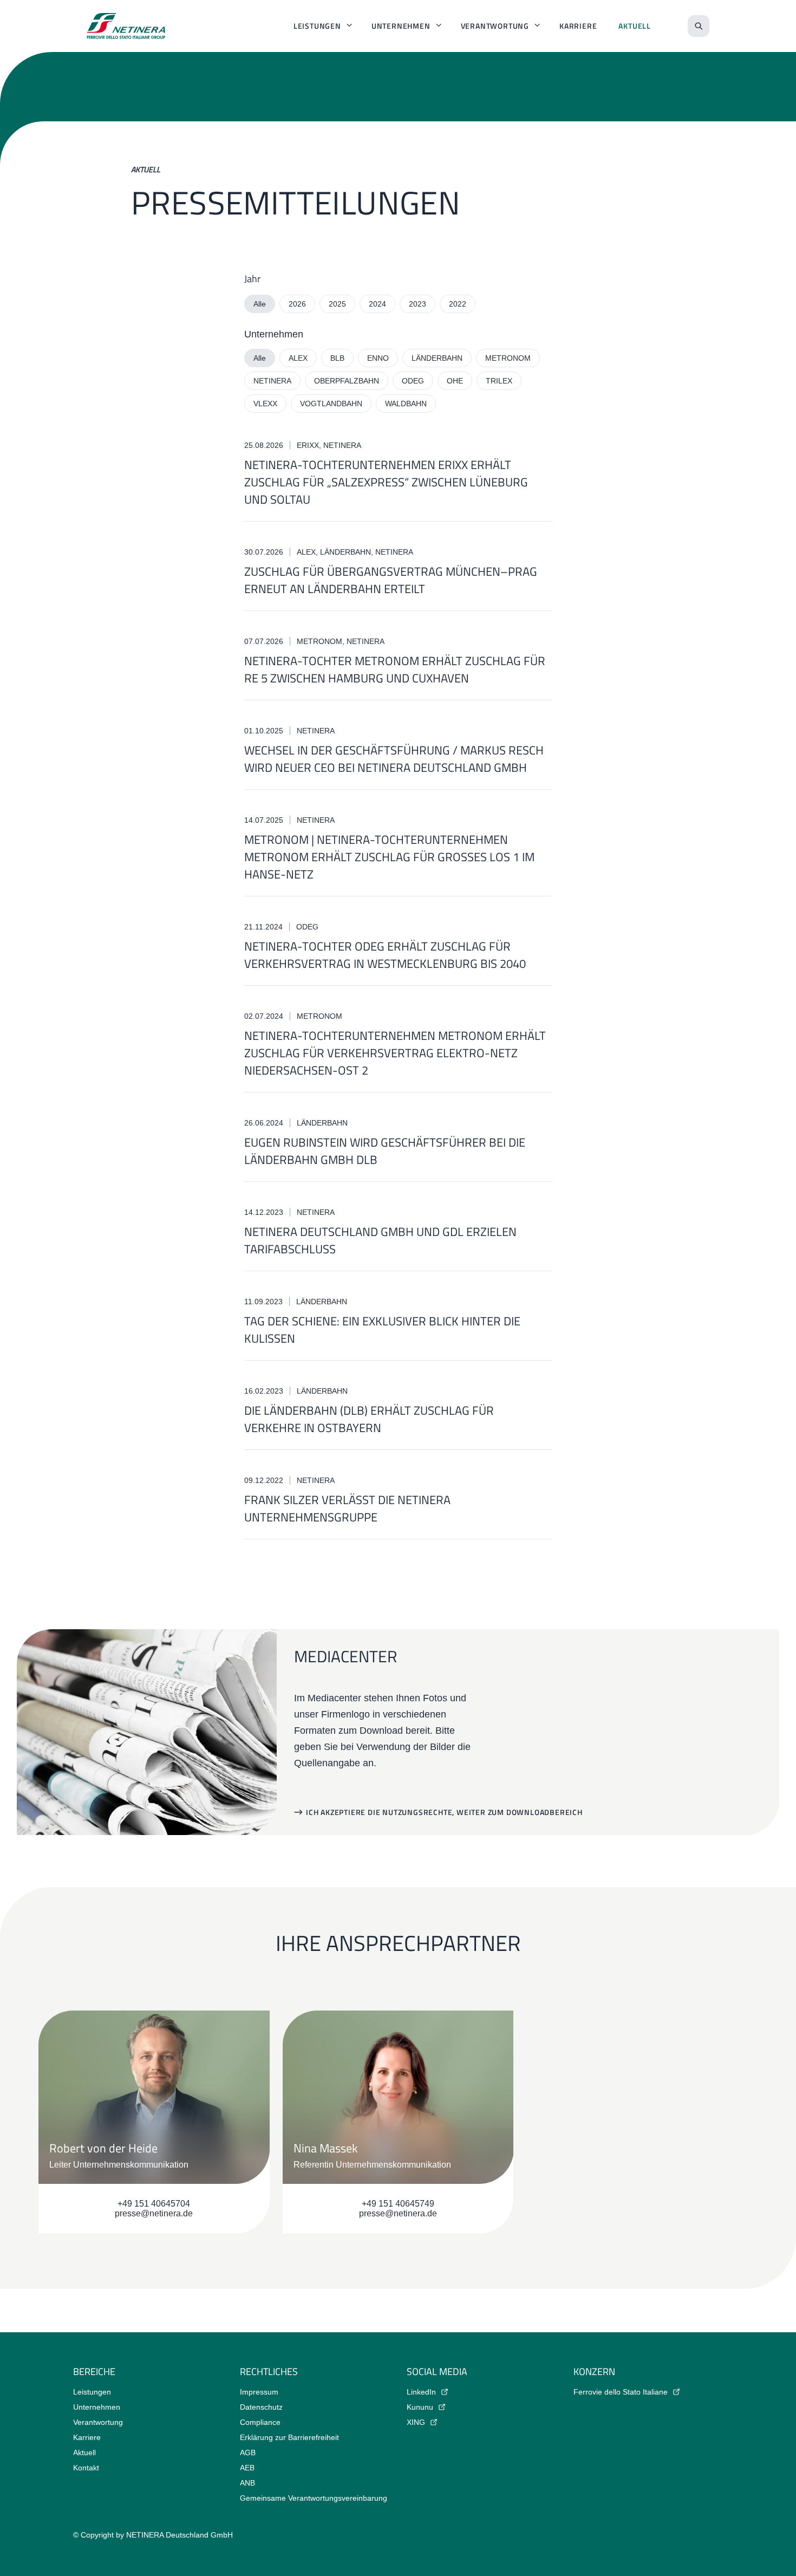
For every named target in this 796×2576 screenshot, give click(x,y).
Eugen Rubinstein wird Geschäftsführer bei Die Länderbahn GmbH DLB (385, 1151)
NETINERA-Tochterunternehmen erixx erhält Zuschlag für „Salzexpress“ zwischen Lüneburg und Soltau (386, 482)
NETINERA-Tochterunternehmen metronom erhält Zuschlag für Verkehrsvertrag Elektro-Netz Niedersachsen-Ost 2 (395, 1053)
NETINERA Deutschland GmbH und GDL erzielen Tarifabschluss (380, 1240)
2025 (337, 304)
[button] (438, 1812)
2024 (377, 304)
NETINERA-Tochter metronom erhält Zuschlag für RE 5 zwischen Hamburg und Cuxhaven (395, 669)
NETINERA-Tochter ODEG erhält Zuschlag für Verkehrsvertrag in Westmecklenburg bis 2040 (385, 955)
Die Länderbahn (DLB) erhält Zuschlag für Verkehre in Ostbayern (369, 1419)
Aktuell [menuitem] (635, 26)
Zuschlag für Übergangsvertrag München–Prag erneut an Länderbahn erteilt (391, 580)
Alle (260, 304)
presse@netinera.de (154, 2213)
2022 (458, 304)
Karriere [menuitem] (578, 26)
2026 (297, 304)
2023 (417, 304)
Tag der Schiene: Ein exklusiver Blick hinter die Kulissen (382, 1330)
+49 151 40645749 (398, 2204)
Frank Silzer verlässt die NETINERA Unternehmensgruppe (347, 1508)
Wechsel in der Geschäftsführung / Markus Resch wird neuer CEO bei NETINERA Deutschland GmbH (394, 759)
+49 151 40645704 (154, 2204)
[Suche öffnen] (699, 26)
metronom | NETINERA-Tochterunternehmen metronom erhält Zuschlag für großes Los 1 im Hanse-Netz (389, 857)
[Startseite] (126, 26)
